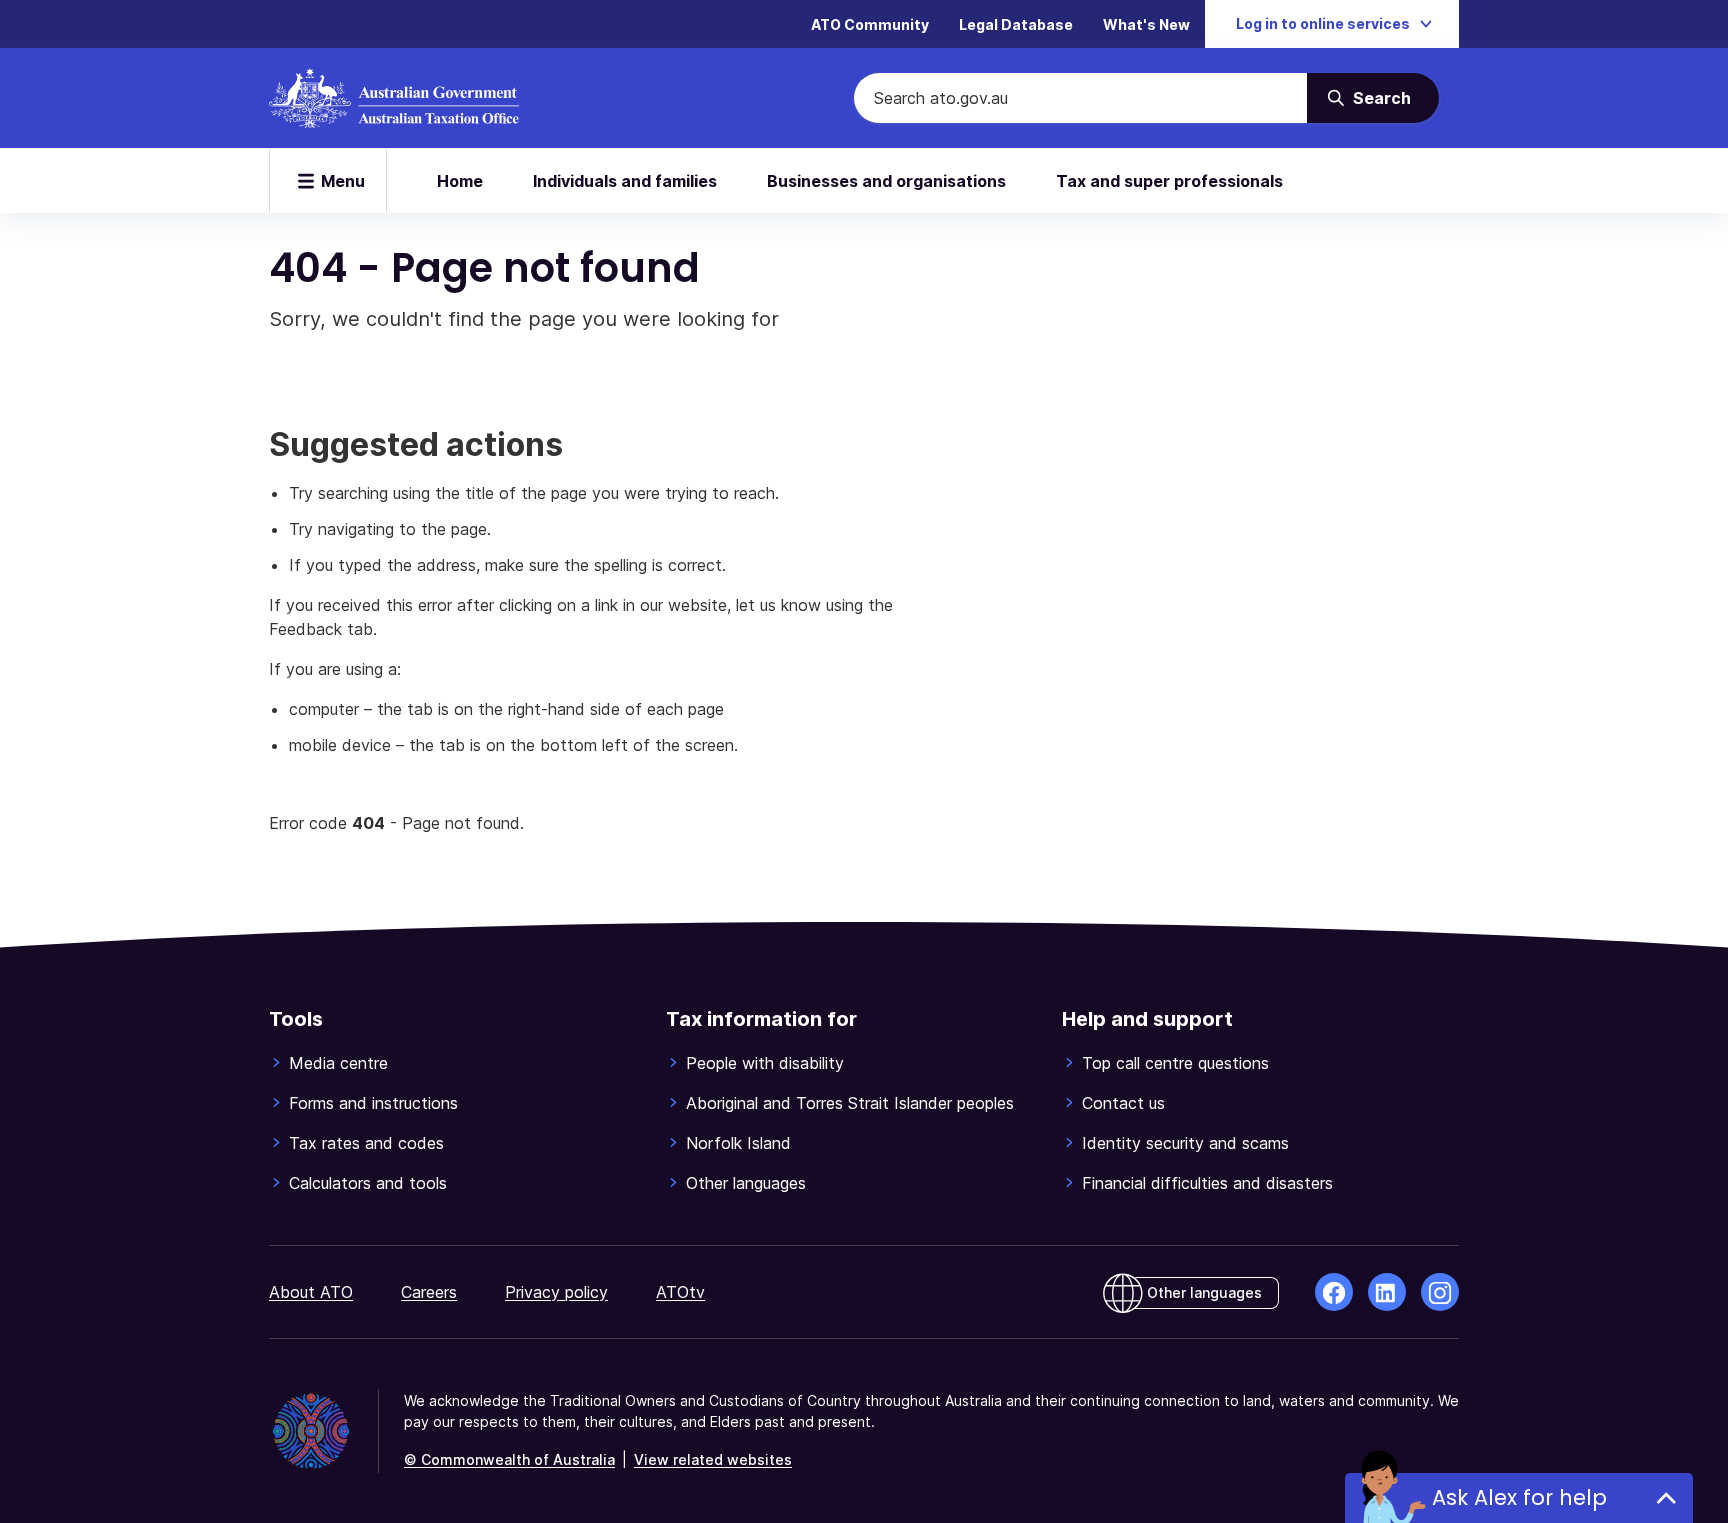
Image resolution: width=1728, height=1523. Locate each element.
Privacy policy (556, 1292)
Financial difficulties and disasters (1207, 1183)
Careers (429, 1292)
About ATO (311, 1292)
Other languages (746, 1183)
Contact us (1123, 1103)
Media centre (338, 1063)
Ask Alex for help (1519, 1497)
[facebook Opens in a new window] (1334, 1292)
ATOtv (680, 1292)
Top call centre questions (1175, 1063)
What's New (1146, 24)
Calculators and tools (368, 1183)
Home (460, 181)
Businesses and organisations (886, 181)
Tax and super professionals (1169, 181)
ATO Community (870, 24)
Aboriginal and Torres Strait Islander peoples (850, 1103)
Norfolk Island (738, 1143)
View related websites (713, 1459)
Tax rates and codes (366, 1143)
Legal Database (1016, 24)
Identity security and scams (1185, 1143)
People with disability (765, 1063)
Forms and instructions (373, 1103)
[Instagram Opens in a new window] (1440, 1292)
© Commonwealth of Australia (509, 1459)
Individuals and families (625, 181)
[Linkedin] (1387, 1292)
